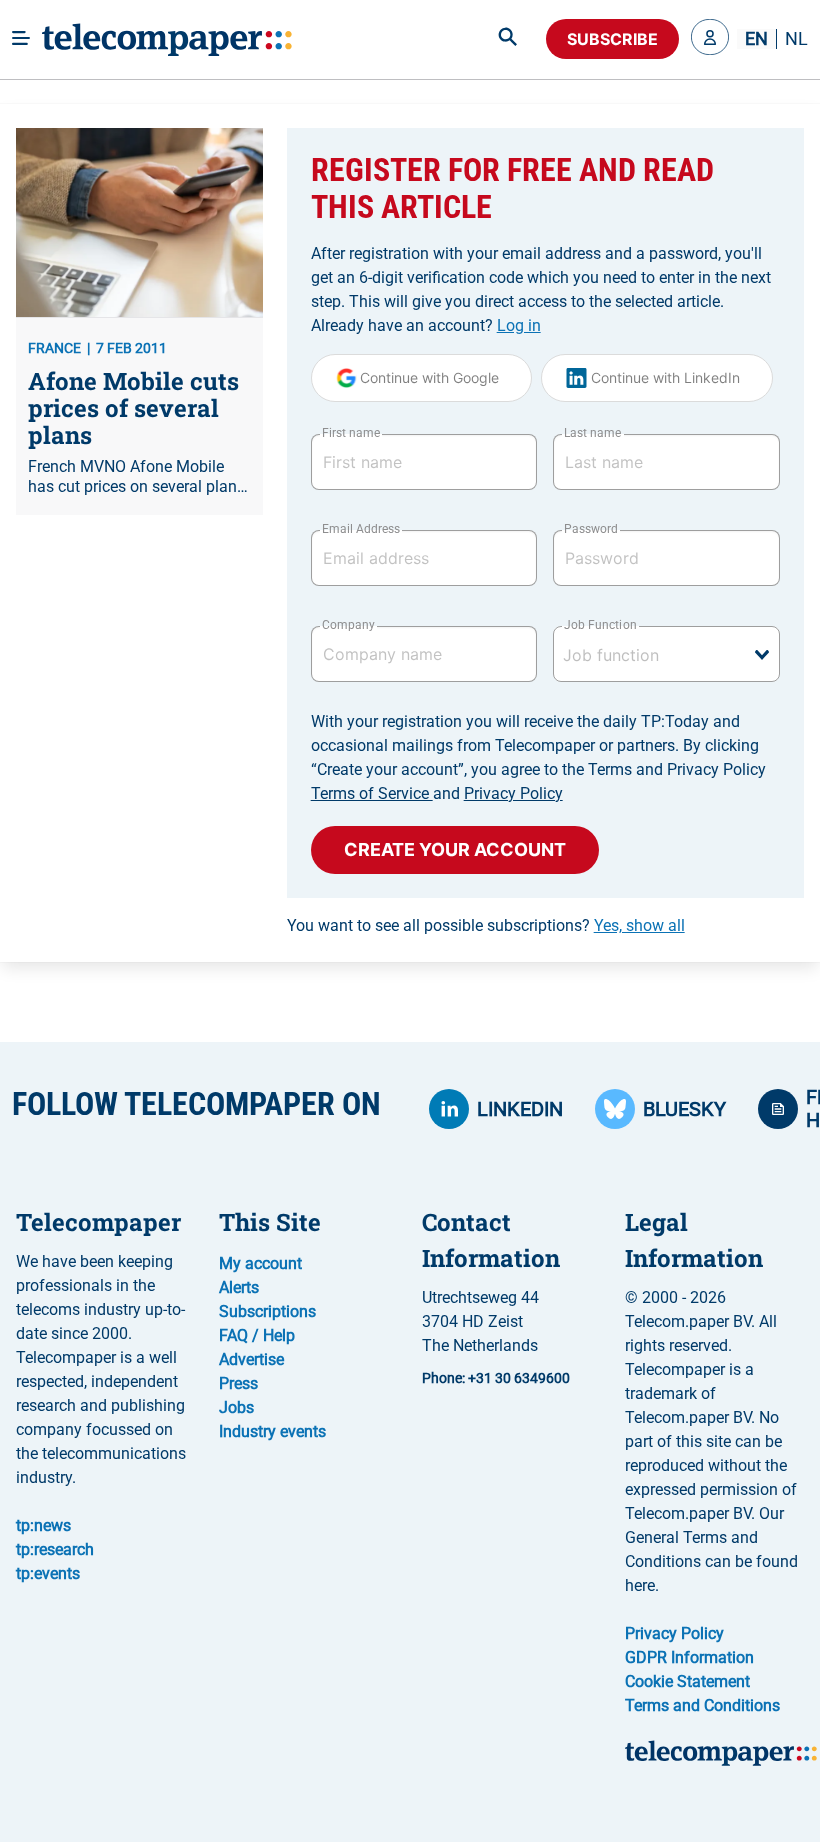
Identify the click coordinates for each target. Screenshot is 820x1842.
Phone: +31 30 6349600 (496, 1378)
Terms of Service (372, 793)
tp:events (48, 1573)
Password (591, 529)
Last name (592, 433)
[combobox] (666, 654)
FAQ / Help (257, 1335)
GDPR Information (689, 1657)
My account (260, 1263)
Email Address (361, 529)
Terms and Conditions (702, 1705)
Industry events (272, 1431)
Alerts (239, 1287)
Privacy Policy (513, 793)
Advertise (251, 1359)
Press (238, 1383)
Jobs (236, 1407)
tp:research (55, 1549)
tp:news (43, 1525)
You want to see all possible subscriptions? (486, 925)
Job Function (600, 625)
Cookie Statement (687, 1681)
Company (348, 625)
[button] (710, 39)
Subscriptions (267, 1311)
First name (351, 433)
